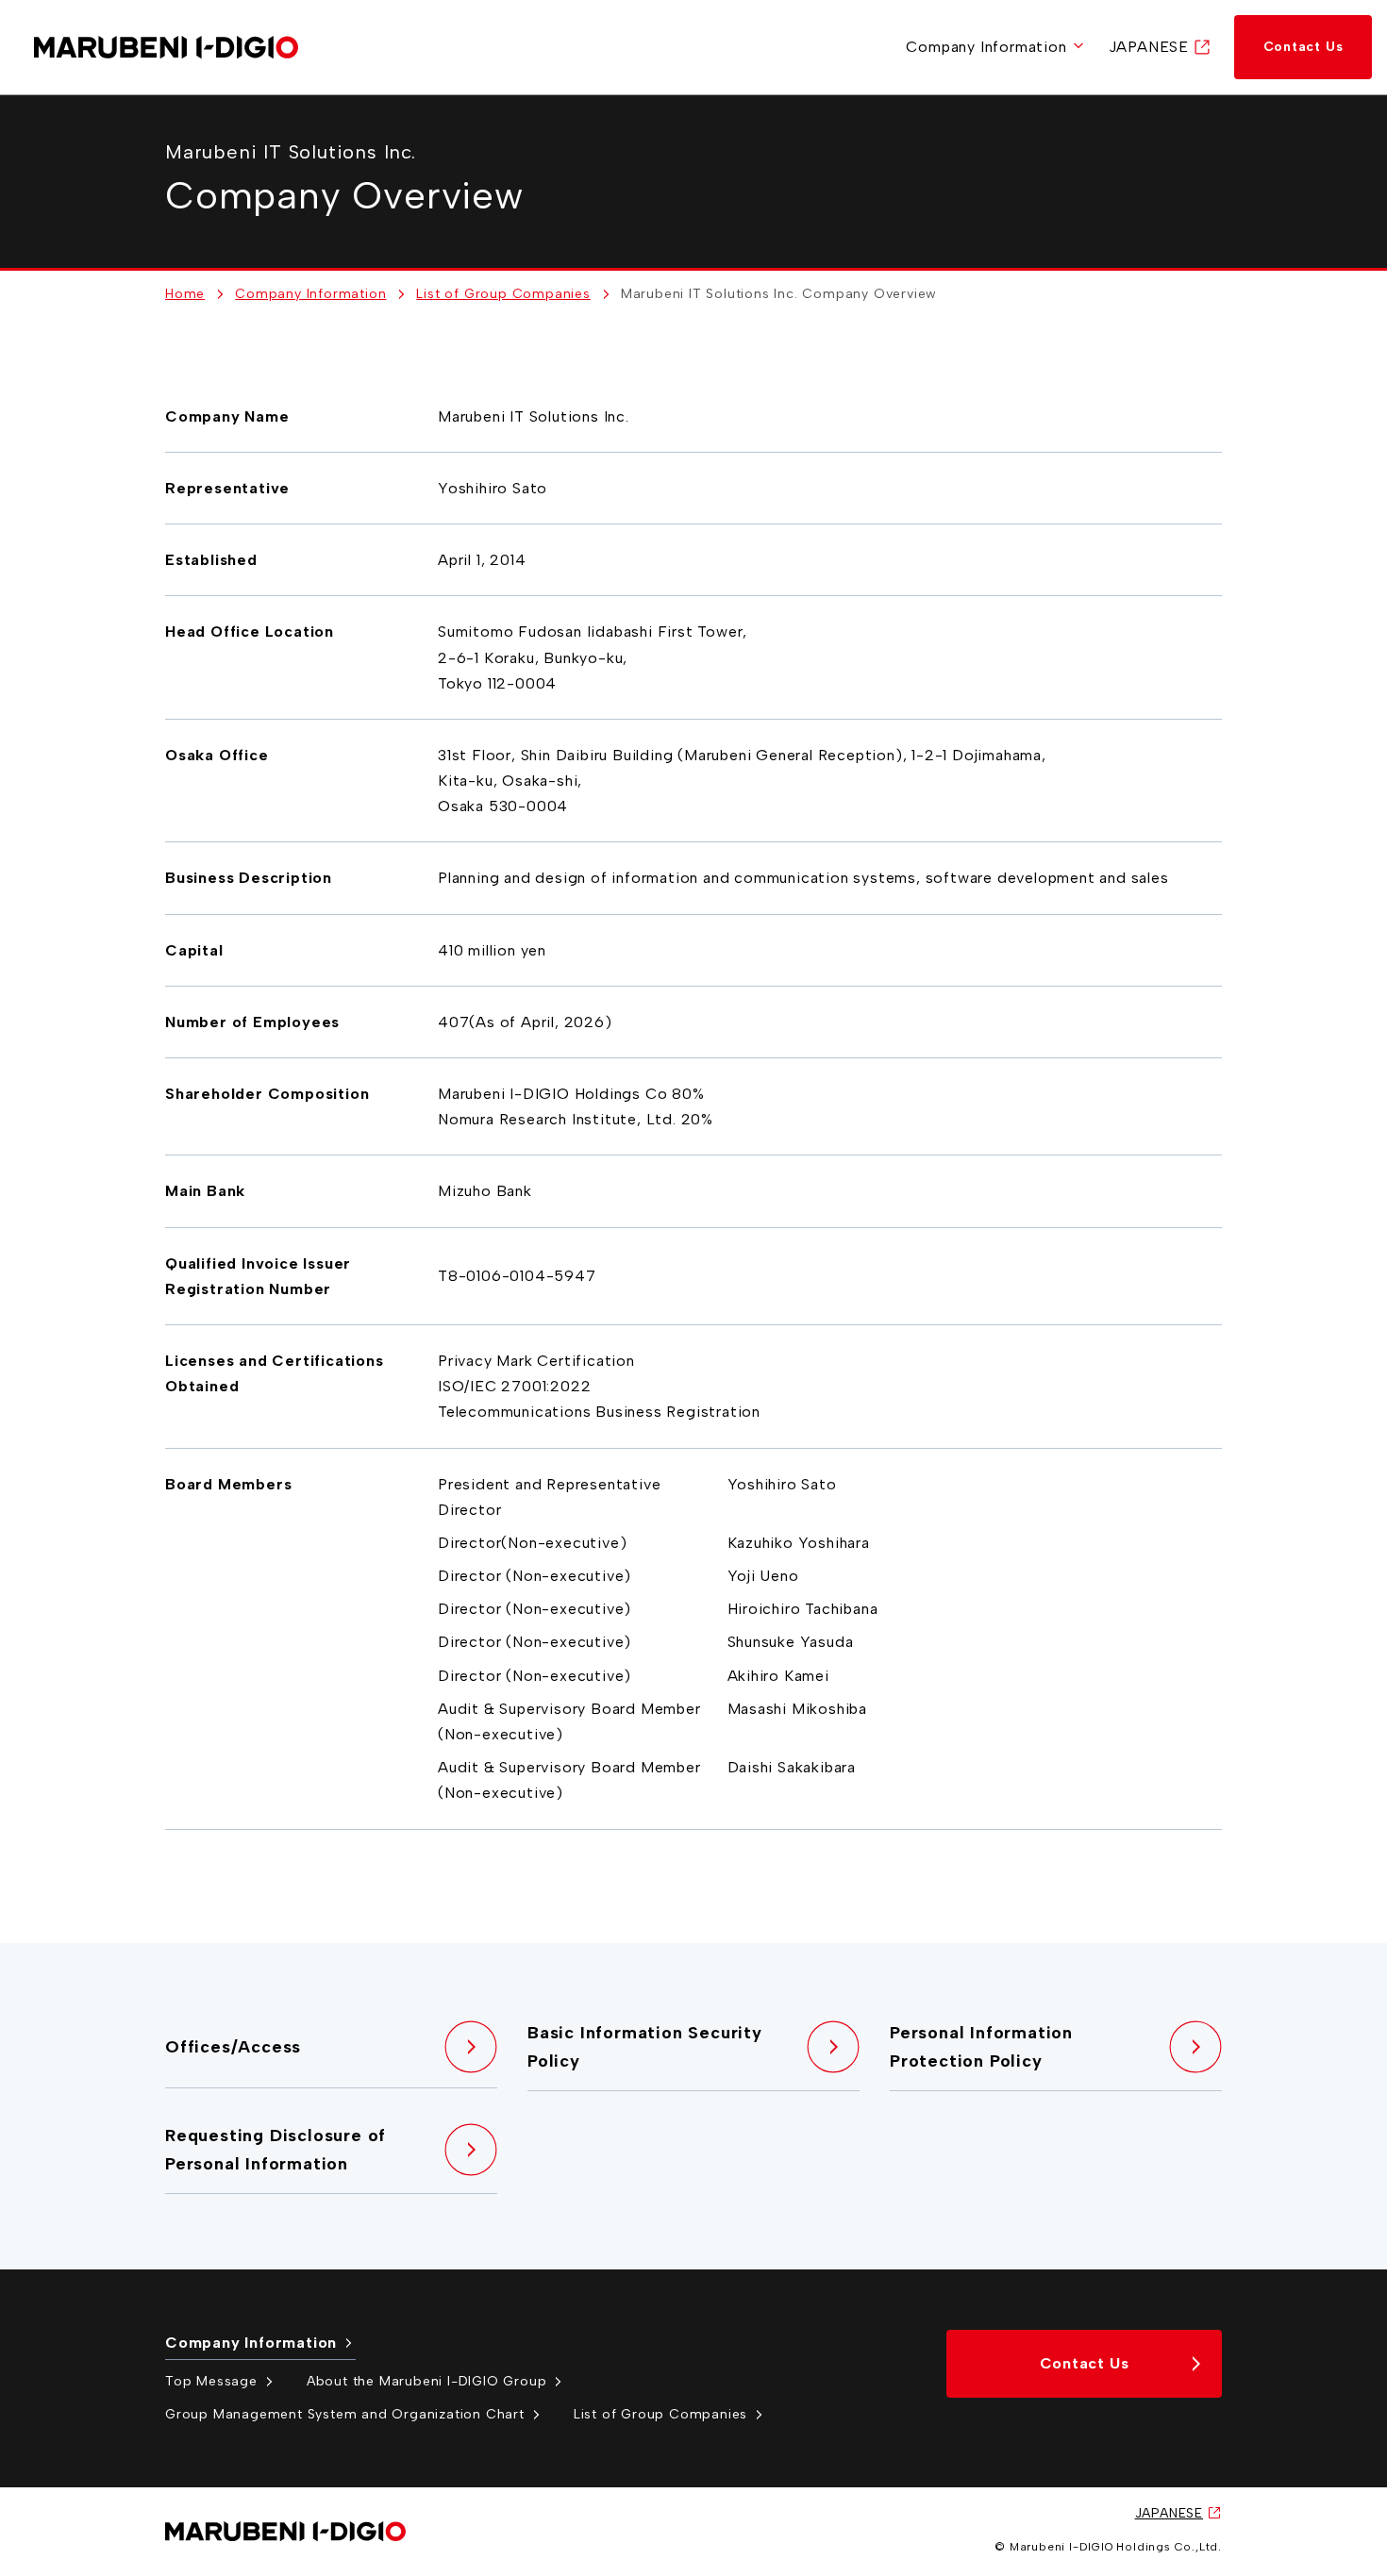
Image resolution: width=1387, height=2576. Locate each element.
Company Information (986, 47)
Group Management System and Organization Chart (345, 2414)
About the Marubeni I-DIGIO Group (427, 2381)
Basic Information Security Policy (645, 2047)
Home (185, 294)
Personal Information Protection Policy (981, 2047)
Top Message (211, 2381)
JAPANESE (1149, 47)
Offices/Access (233, 2047)
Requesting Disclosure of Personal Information (276, 2150)
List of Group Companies (503, 294)
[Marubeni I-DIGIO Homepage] (166, 48)
